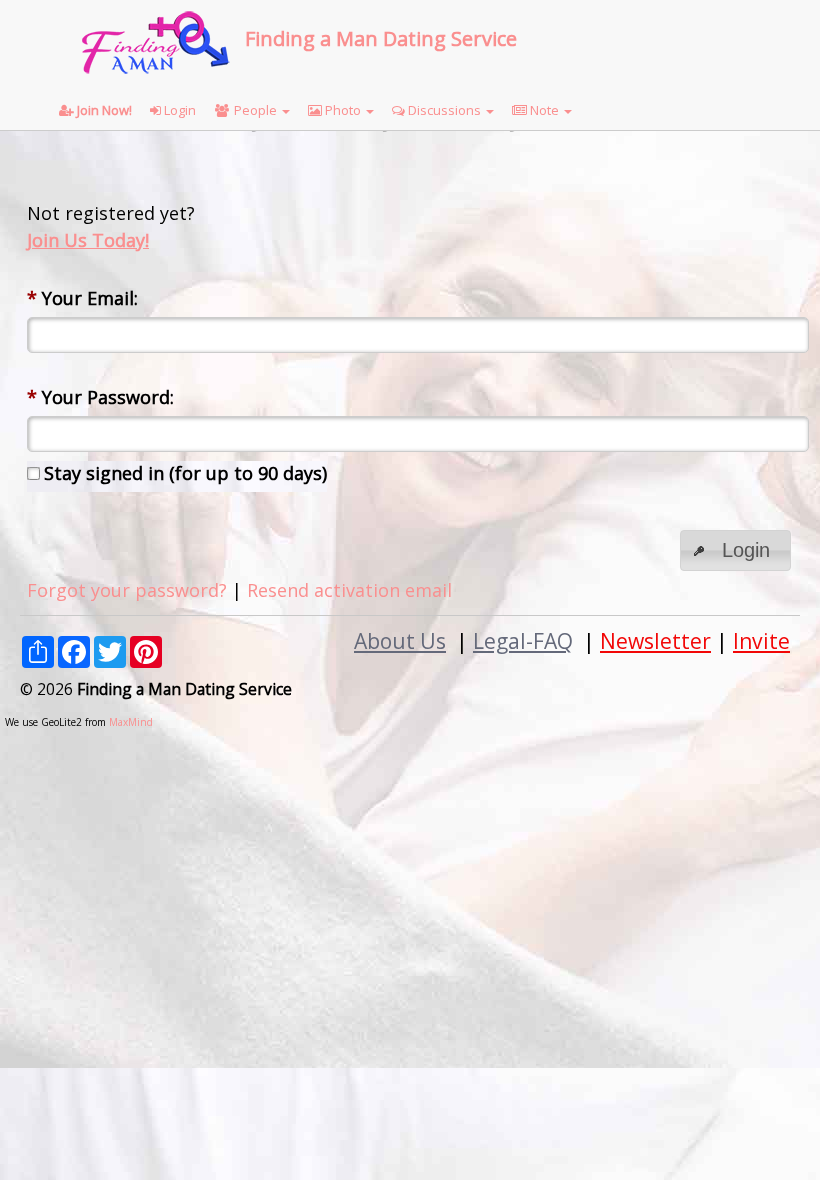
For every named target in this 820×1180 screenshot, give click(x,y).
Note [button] (544, 110)
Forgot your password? (127, 590)
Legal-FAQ (523, 640)
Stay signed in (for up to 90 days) (185, 473)
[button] (735, 550)
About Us (400, 640)
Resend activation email (349, 590)
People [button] (255, 110)
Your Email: (82, 298)
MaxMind (131, 722)
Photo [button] (343, 110)
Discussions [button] (444, 110)
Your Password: (100, 397)
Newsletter (655, 640)
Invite (761, 640)
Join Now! (103, 110)
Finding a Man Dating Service (381, 38)
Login (178, 110)
